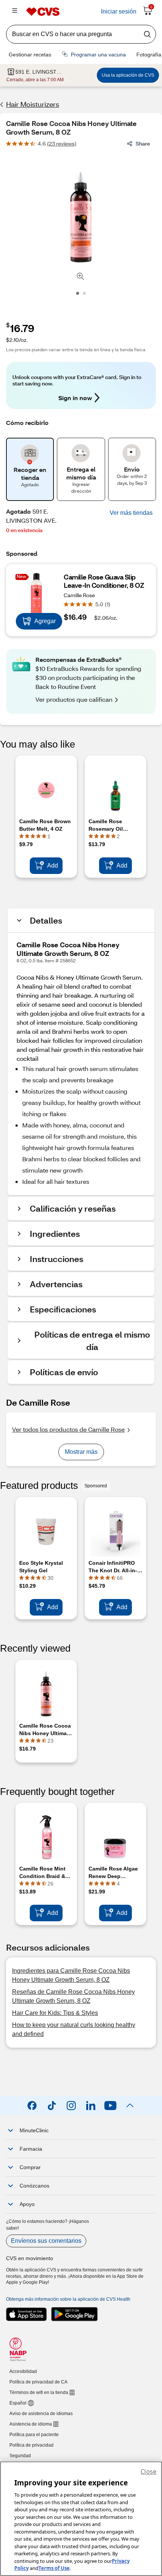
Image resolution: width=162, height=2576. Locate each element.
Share (143, 143)
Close (148, 2471)
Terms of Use (54, 2568)
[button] (131, 513)
